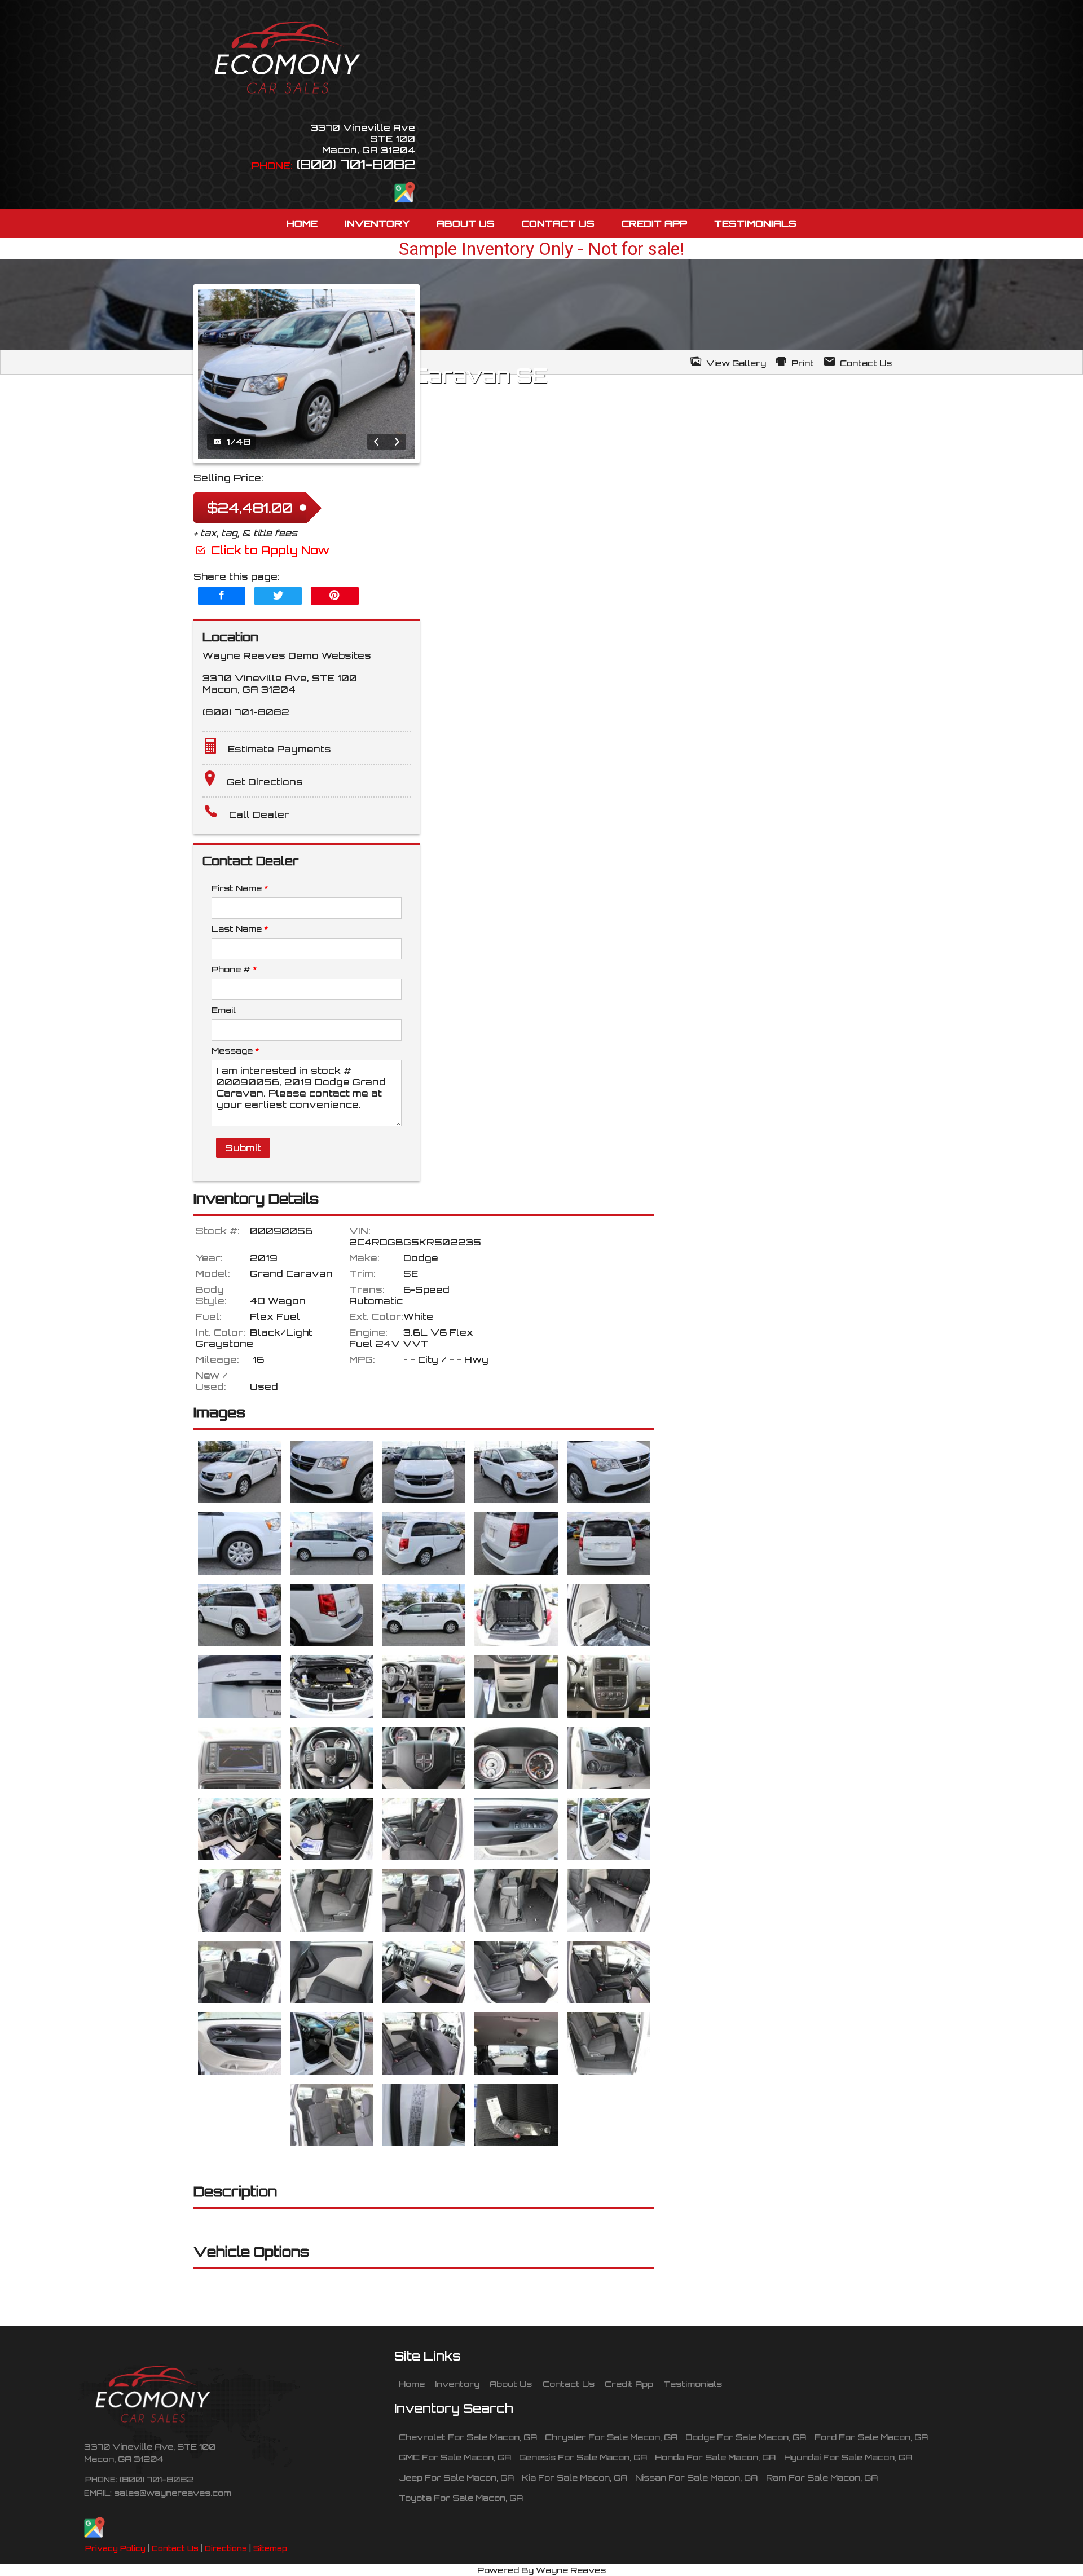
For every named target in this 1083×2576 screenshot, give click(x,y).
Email (224, 1010)
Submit (243, 1148)
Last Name (240, 928)
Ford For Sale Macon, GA (871, 2437)
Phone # (234, 969)
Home (412, 2384)
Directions (226, 2548)
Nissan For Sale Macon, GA (696, 2477)
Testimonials (693, 2384)
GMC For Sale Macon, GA (455, 2457)
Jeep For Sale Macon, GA (456, 2477)
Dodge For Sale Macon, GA (746, 2437)
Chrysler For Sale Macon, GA (611, 2437)
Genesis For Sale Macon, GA (583, 2457)
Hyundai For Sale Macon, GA (848, 2457)
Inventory (457, 2384)
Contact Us (175, 2548)
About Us (511, 2384)
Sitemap (270, 2548)
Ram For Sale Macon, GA (822, 2477)
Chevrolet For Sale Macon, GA (468, 2437)
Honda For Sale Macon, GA (715, 2457)
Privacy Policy (115, 2548)
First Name (240, 888)
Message (235, 1050)
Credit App (629, 2384)
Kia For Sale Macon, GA (574, 2477)
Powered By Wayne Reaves (541, 2570)
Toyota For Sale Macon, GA (461, 2498)
